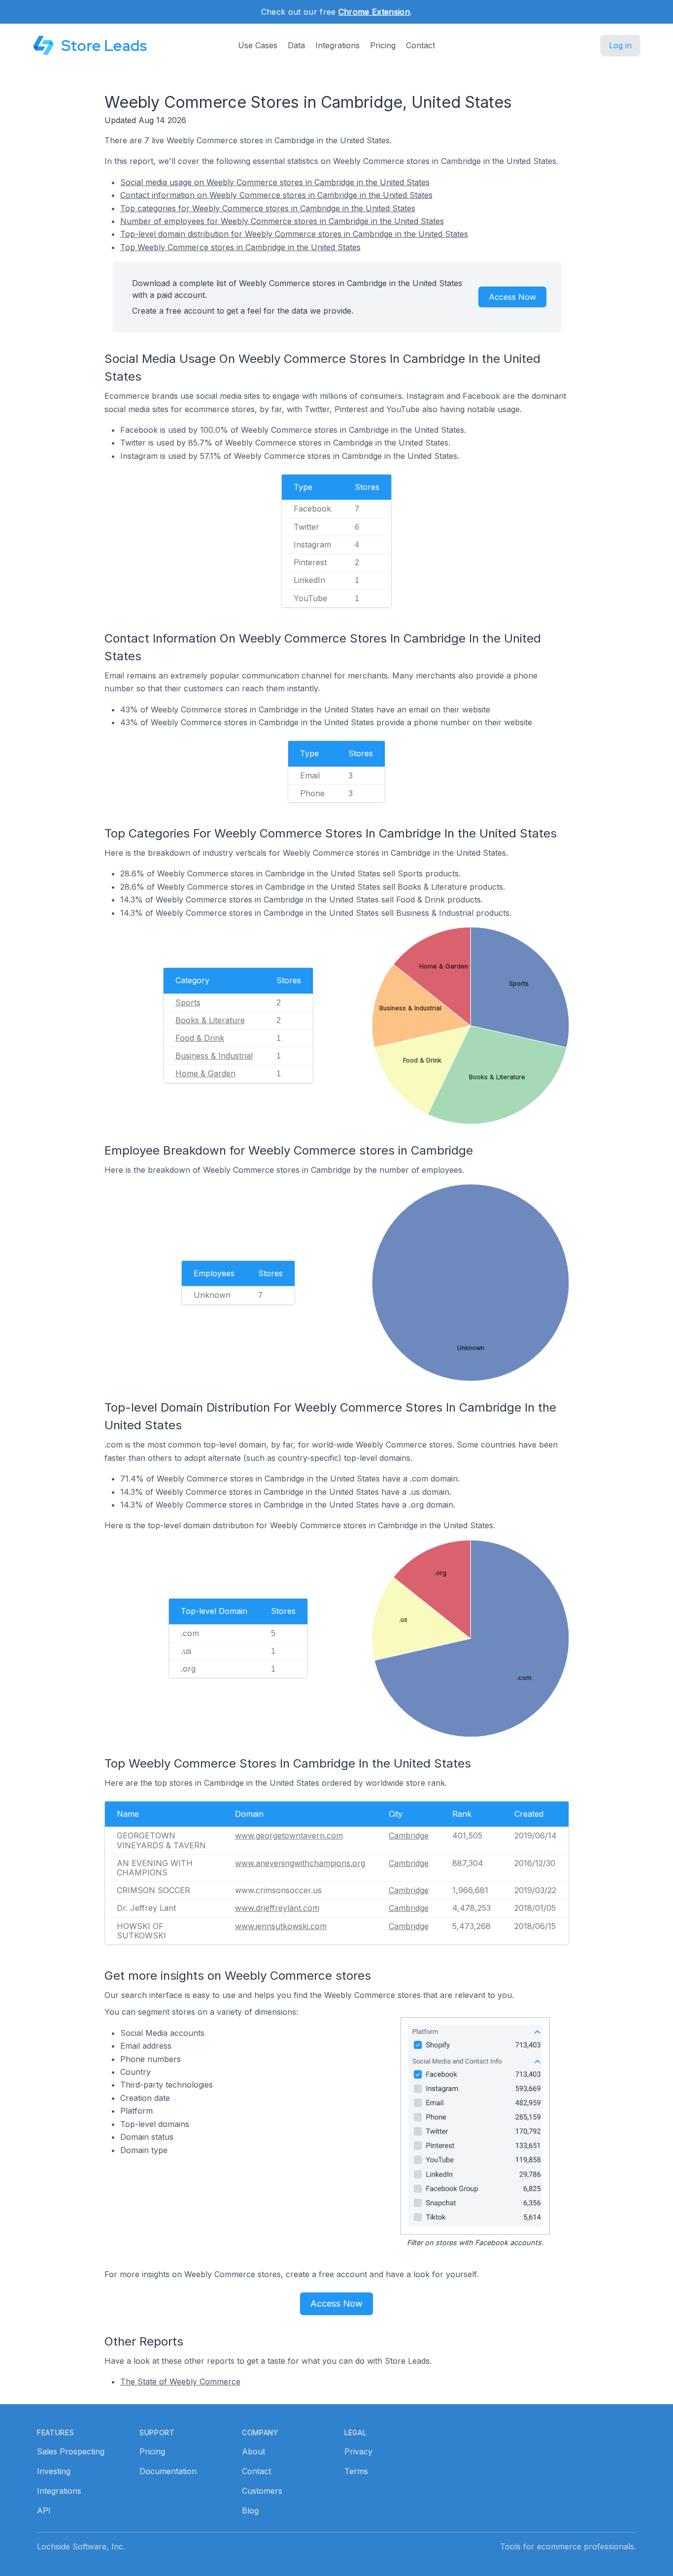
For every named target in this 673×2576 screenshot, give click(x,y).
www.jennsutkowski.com (281, 1926)
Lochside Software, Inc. (81, 2546)
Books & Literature (210, 1020)
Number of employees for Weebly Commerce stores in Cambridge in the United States (282, 221)
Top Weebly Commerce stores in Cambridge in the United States (240, 247)
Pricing (383, 45)
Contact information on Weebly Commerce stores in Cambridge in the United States (276, 195)
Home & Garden (205, 1073)
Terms (356, 2471)
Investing (54, 2471)
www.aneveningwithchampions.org (300, 1863)
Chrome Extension (374, 12)
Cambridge (409, 1835)
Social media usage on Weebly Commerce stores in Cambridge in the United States (275, 182)
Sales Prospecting (71, 2451)
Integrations (337, 45)
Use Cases (258, 45)
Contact (421, 45)
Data (296, 45)
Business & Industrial (214, 1056)
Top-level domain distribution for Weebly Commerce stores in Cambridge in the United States (294, 234)
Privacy (358, 2451)
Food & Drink (200, 1038)
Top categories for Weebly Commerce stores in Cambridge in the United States (268, 208)
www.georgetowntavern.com (289, 1835)
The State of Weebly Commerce (180, 2382)
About (253, 2451)
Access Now (512, 297)
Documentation (168, 2471)
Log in (620, 45)
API (44, 2511)
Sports (188, 1002)
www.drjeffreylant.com (277, 1908)
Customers (262, 2491)
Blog (250, 2511)
